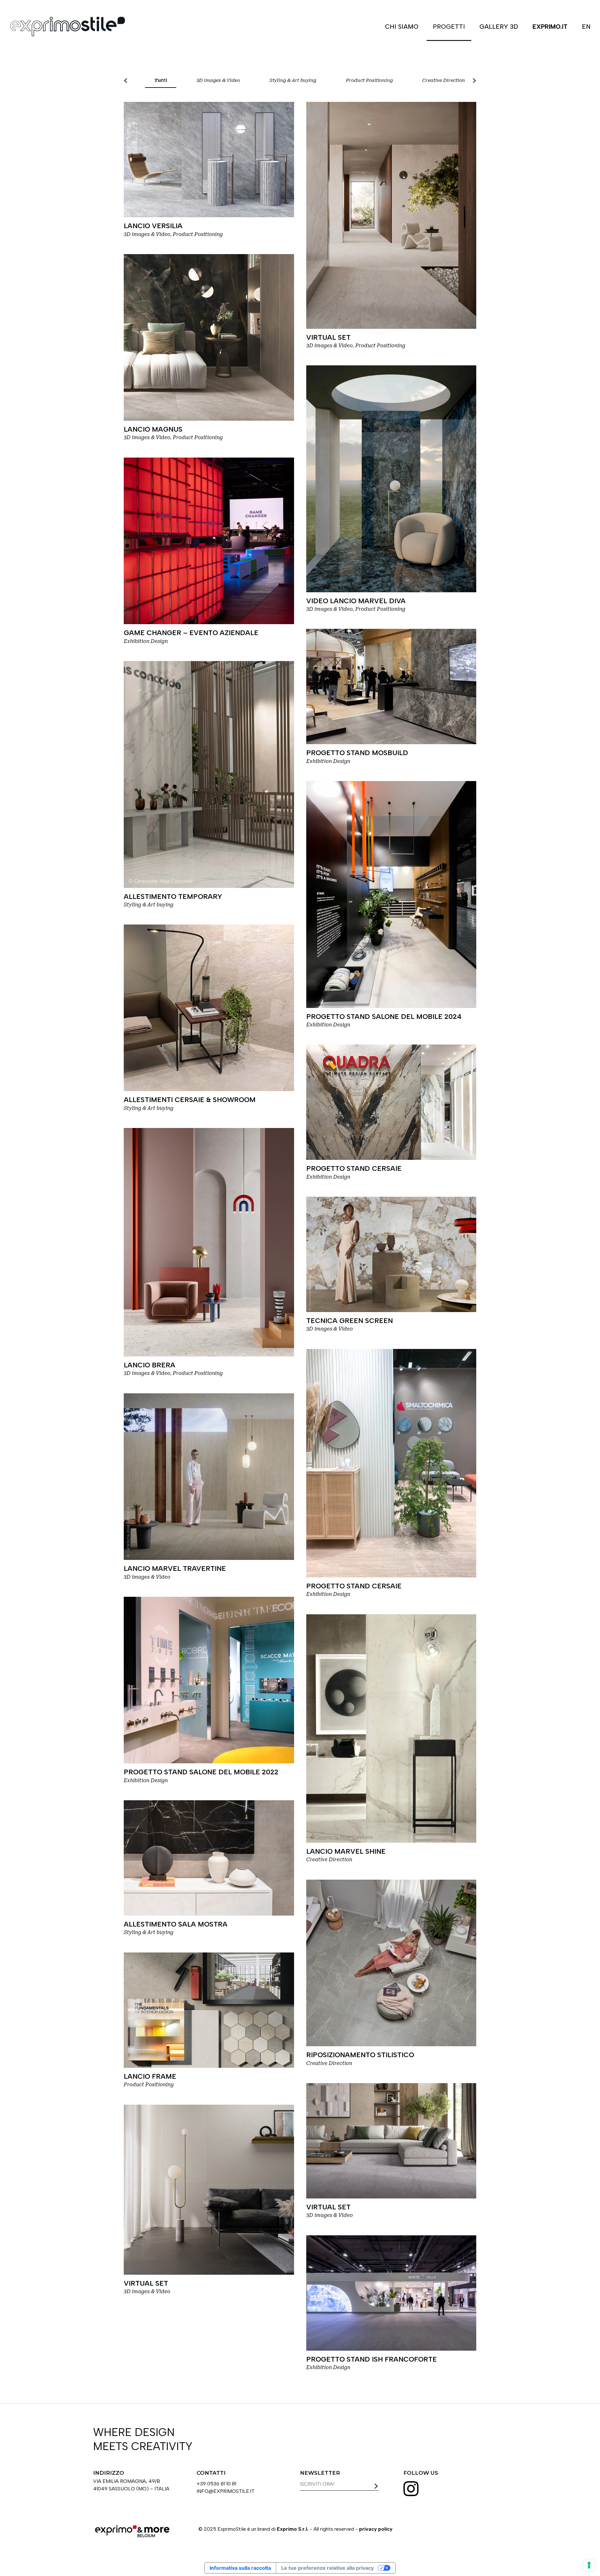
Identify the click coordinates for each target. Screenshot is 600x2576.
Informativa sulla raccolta (240, 2568)
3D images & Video (218, 80)
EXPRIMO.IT (550, 27)
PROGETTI (449, 27)
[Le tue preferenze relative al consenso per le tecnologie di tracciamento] (589, 2565)
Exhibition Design (146, 641)
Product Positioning (369, 80)
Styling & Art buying (293, 80)
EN (586, 27)
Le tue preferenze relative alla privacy (327, 2568)
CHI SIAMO (402, 27)
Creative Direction (444, 80)
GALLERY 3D (499, 27)
